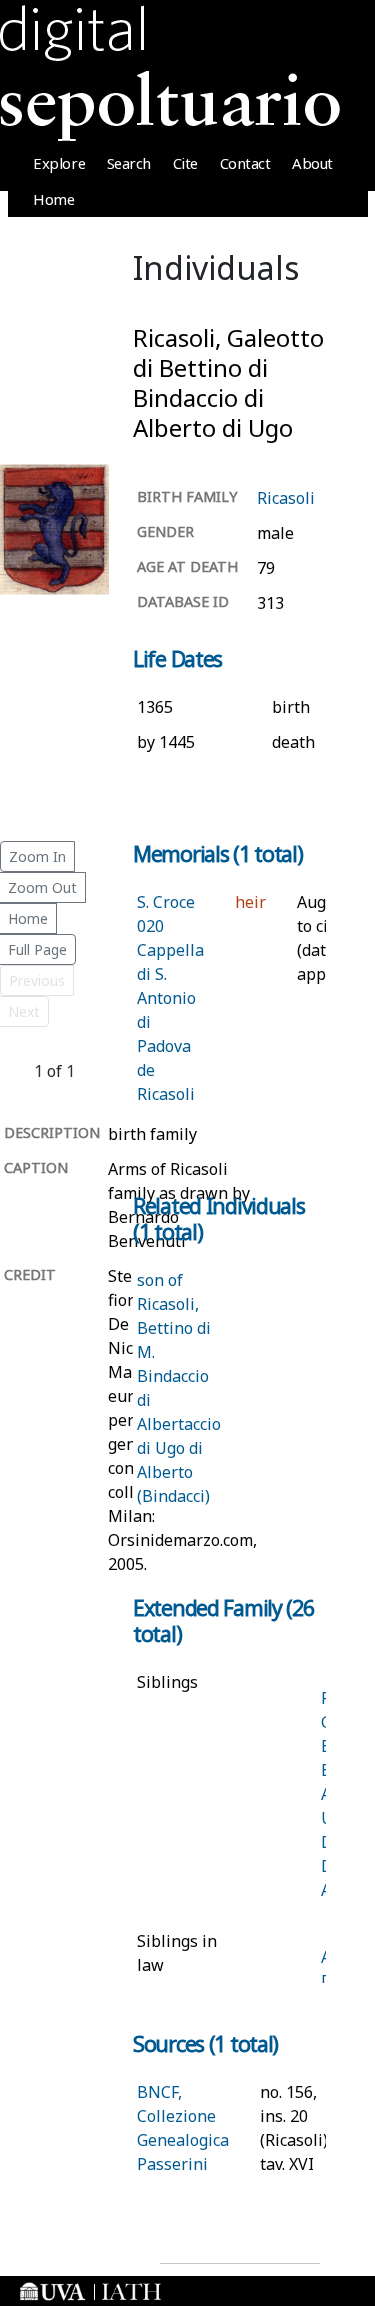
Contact (245, 163)
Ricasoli (286, 498)
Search (129, 163)
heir (250, 902)
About (312, 163)
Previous (37, 980)
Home (53, 199)
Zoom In (37, 856)
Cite (185, 163)
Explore (59, 163)
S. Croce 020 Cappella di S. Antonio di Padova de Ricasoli (170, 998)
